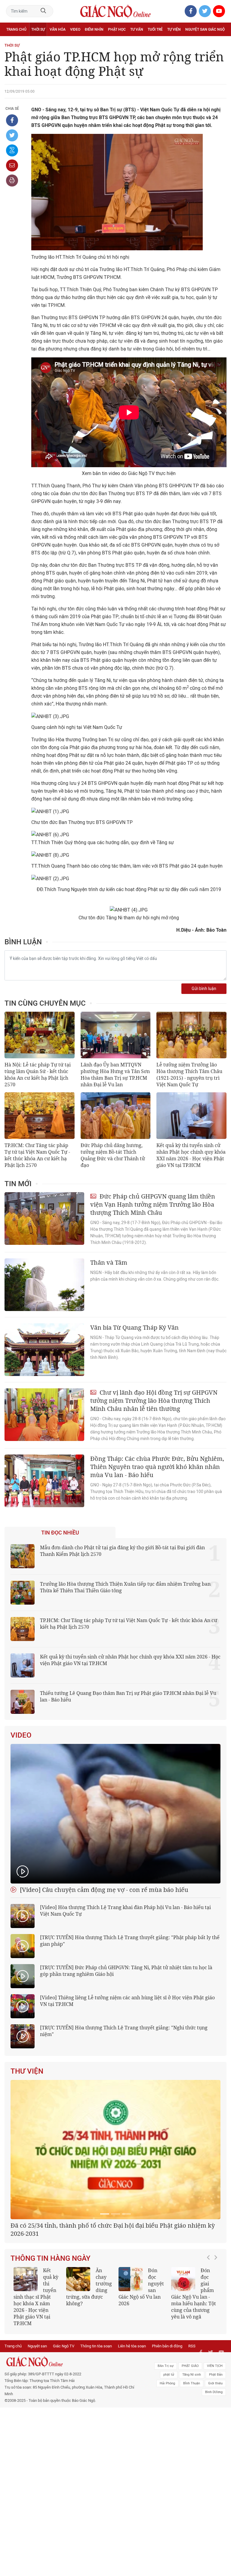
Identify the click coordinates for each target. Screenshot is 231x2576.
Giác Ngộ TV (64, 2346)
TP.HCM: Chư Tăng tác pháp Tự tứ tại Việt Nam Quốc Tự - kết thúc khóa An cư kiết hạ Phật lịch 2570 (37, 1155)
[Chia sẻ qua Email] (12, 165)
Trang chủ (16, 29)
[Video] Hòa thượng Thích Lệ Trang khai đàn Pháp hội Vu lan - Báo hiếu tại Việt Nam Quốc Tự (125, 1911)
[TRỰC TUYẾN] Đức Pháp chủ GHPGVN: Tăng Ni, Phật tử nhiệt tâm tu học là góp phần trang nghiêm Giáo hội (126, 1971)
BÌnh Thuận (192, 2383)
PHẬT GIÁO (190, 2366)
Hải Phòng (167, 2383)
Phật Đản (216, 2375)
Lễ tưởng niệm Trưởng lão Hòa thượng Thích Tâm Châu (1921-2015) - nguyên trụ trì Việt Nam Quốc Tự (189, 1075)
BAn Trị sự (166, 2366)
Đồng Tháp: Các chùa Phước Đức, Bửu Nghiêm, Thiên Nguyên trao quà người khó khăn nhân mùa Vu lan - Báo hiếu (157, 1467)
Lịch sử (13, 43)
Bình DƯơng (214, 2392)
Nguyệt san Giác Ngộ (205, 29)
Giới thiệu (215, 2383)
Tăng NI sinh (192, 2375)
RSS (192, 2346)
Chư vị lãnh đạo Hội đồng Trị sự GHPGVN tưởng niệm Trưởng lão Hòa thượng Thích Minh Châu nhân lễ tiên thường (154, 1401)
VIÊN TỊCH (215, 2366)
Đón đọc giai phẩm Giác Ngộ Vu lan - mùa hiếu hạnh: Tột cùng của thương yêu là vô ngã (194, 2294)
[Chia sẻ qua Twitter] (12, 135)
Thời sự (38, 29)
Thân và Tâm (109, 1262)
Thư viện (27, 2071)
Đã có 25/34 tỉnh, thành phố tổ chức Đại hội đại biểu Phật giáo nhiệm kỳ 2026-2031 (113, 2229)
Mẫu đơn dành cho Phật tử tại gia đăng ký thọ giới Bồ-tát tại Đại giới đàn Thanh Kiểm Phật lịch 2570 (122, 1551)
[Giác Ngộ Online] (71, 2362)
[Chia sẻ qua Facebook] (12, 120)
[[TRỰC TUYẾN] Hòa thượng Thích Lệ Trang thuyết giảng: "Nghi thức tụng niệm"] (23, 2036)
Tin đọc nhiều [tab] (60, 1533)
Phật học (117, 29)
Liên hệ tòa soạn (132, 2346)
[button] (210, 2294)
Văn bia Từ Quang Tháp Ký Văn (134, 1327)
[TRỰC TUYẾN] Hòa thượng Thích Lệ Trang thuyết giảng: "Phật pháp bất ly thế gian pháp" (130, 1941)
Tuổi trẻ (155, 29)
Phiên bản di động (167, 2346)
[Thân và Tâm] (44, 1285)
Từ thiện (32, 43)
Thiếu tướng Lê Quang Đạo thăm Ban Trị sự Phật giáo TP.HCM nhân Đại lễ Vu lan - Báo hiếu (128, 1696)
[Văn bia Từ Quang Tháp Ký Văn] (44, 1350)
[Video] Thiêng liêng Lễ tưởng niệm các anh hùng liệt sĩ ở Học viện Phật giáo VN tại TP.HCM (127, 2001)
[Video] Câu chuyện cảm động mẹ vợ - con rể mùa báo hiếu (103, 1890)
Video (75, 29)
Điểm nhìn (94, 29)
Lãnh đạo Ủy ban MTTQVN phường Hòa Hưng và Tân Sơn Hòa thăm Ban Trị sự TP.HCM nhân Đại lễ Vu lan (115, 1075)
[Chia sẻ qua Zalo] (12, 150)
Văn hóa (58, 29)
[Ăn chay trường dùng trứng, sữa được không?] (78, 2279)
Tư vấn (137, 29)
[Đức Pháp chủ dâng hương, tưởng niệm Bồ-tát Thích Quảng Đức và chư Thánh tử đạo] (116, 1116)
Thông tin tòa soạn (96, 2346)
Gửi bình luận (204, 989)
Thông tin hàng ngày (51, 2258)
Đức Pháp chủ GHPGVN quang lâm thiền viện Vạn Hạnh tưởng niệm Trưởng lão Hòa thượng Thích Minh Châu (153, 1204)
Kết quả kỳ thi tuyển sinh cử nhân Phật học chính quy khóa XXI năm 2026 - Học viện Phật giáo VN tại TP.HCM (191, 1155)
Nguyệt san (37, 2346)
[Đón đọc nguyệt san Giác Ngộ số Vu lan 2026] (131, 2279)
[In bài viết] (12, 180)
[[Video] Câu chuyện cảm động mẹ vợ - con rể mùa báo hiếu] (115, 1814)
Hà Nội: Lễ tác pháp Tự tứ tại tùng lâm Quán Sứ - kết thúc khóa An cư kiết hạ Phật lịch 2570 (38, 1075)
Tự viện (174, 29)
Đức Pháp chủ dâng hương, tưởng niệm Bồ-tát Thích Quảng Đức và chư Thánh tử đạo (113, 1155)
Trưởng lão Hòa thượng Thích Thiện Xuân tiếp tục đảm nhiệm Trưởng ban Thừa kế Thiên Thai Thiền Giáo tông (125, 1587)
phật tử (169, 2375)
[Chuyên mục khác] (220, 43)
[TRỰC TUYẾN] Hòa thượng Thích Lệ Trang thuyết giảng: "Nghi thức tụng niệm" (124, 2031)
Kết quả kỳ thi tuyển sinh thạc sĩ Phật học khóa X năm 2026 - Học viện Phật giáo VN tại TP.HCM (36, 2297)
